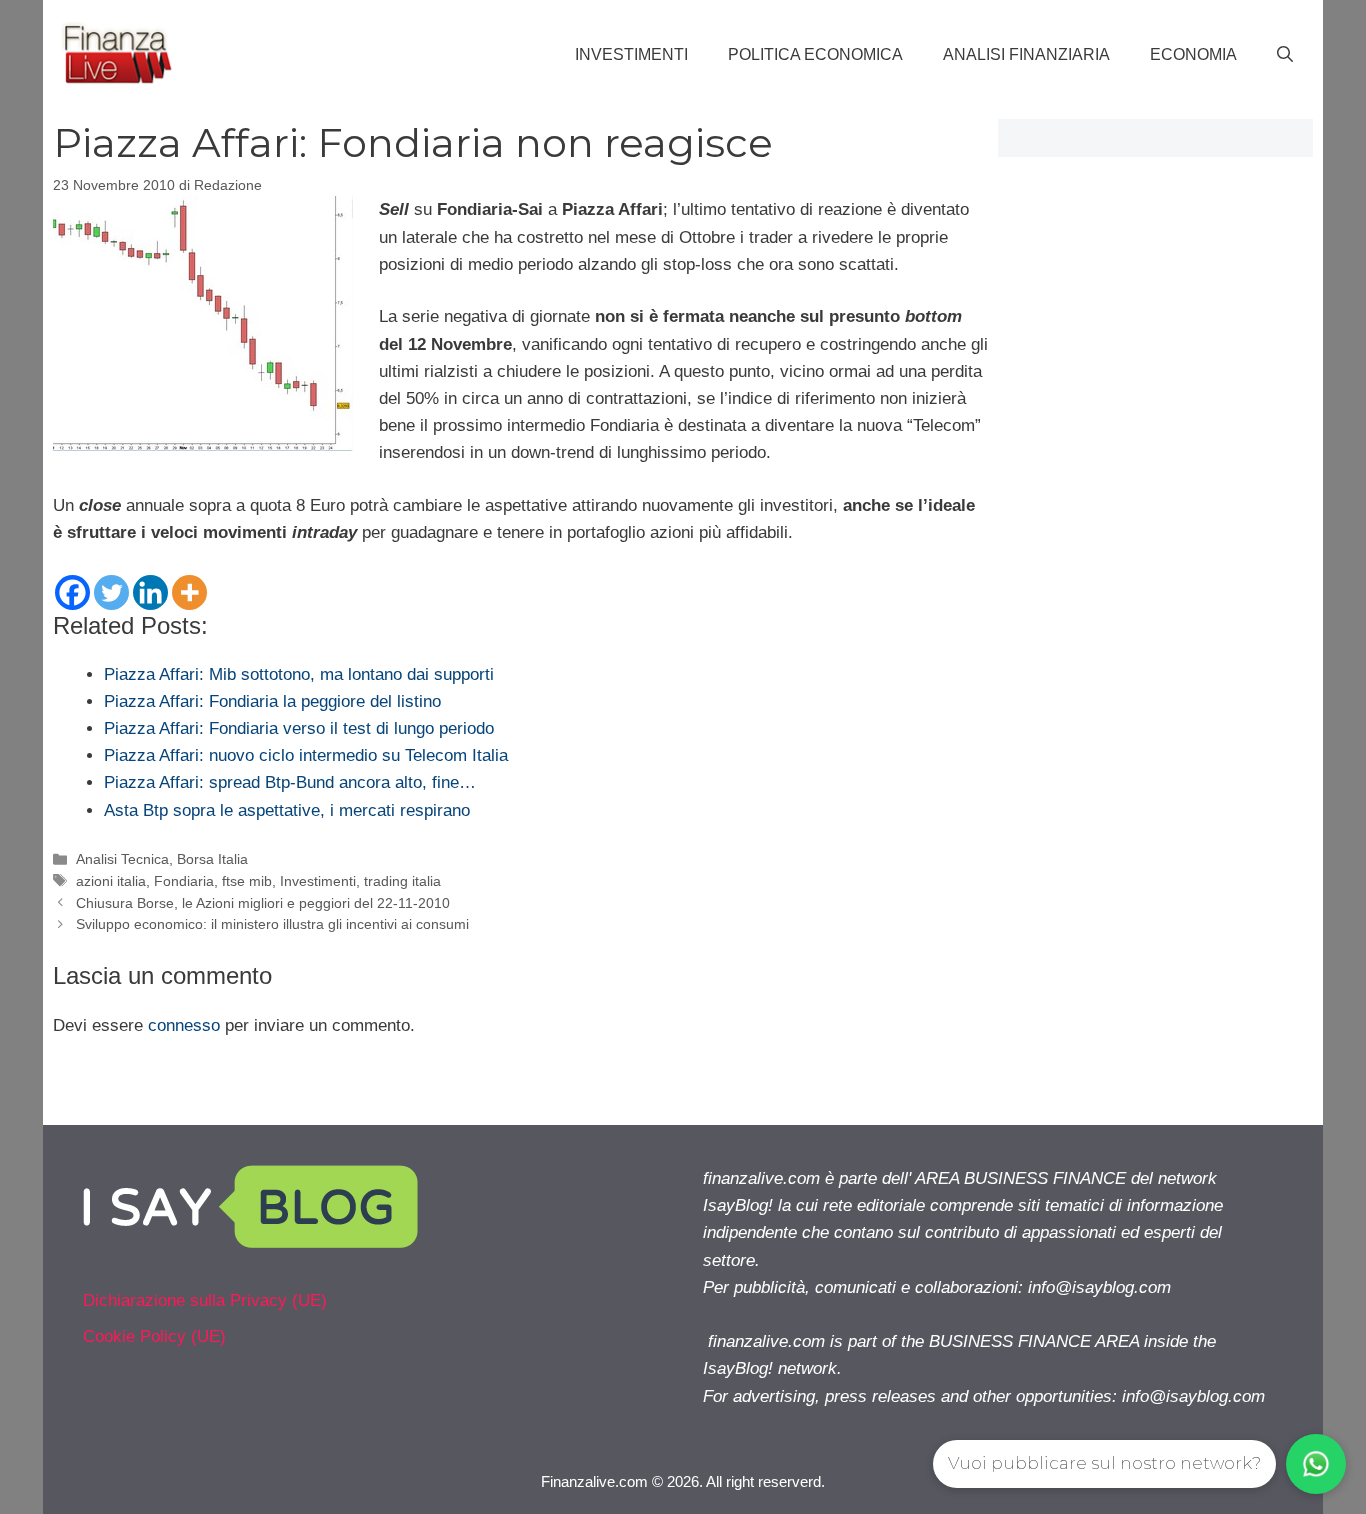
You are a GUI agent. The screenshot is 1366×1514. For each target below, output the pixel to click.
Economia (1193, 54)
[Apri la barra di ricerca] (1285, 55)
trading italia (402, 881)
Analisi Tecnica (122, 859)
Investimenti (631, 54)
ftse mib (247, 881)
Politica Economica (815, 54)
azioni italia (111, 881)
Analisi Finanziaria (1026, 54)
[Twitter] (111, 592)
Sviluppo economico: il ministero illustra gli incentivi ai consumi (272, 924)
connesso (184, 1025)
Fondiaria (184, 881)
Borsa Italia (212, 859)
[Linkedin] (150, 592)
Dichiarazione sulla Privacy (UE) (205, 1300)
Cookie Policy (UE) (154, 1336)
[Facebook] (72, 592)
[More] (189, 592)
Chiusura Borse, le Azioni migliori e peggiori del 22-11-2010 (263, 903)
